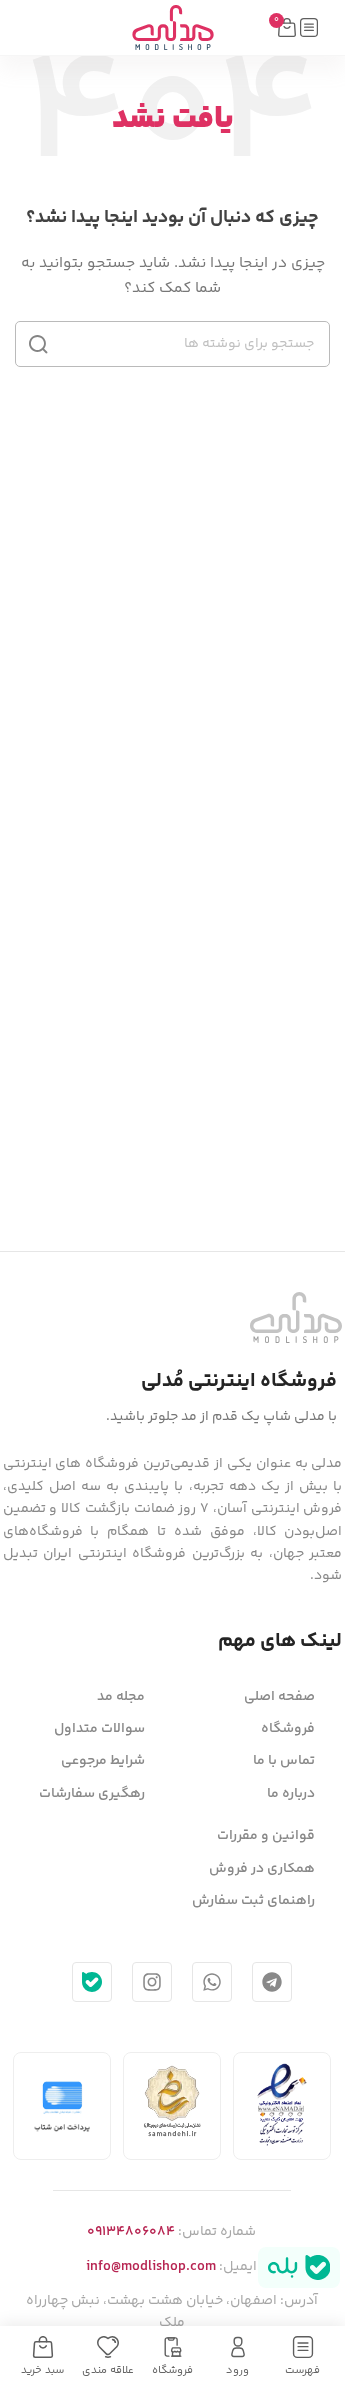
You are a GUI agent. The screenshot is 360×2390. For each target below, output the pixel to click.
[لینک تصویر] (296, 1318)
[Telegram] (272, 1982)
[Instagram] (152, 1982)
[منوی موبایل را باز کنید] (309, 28)
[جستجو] (38, 344)
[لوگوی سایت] (173, 28)
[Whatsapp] (212, 1982)
